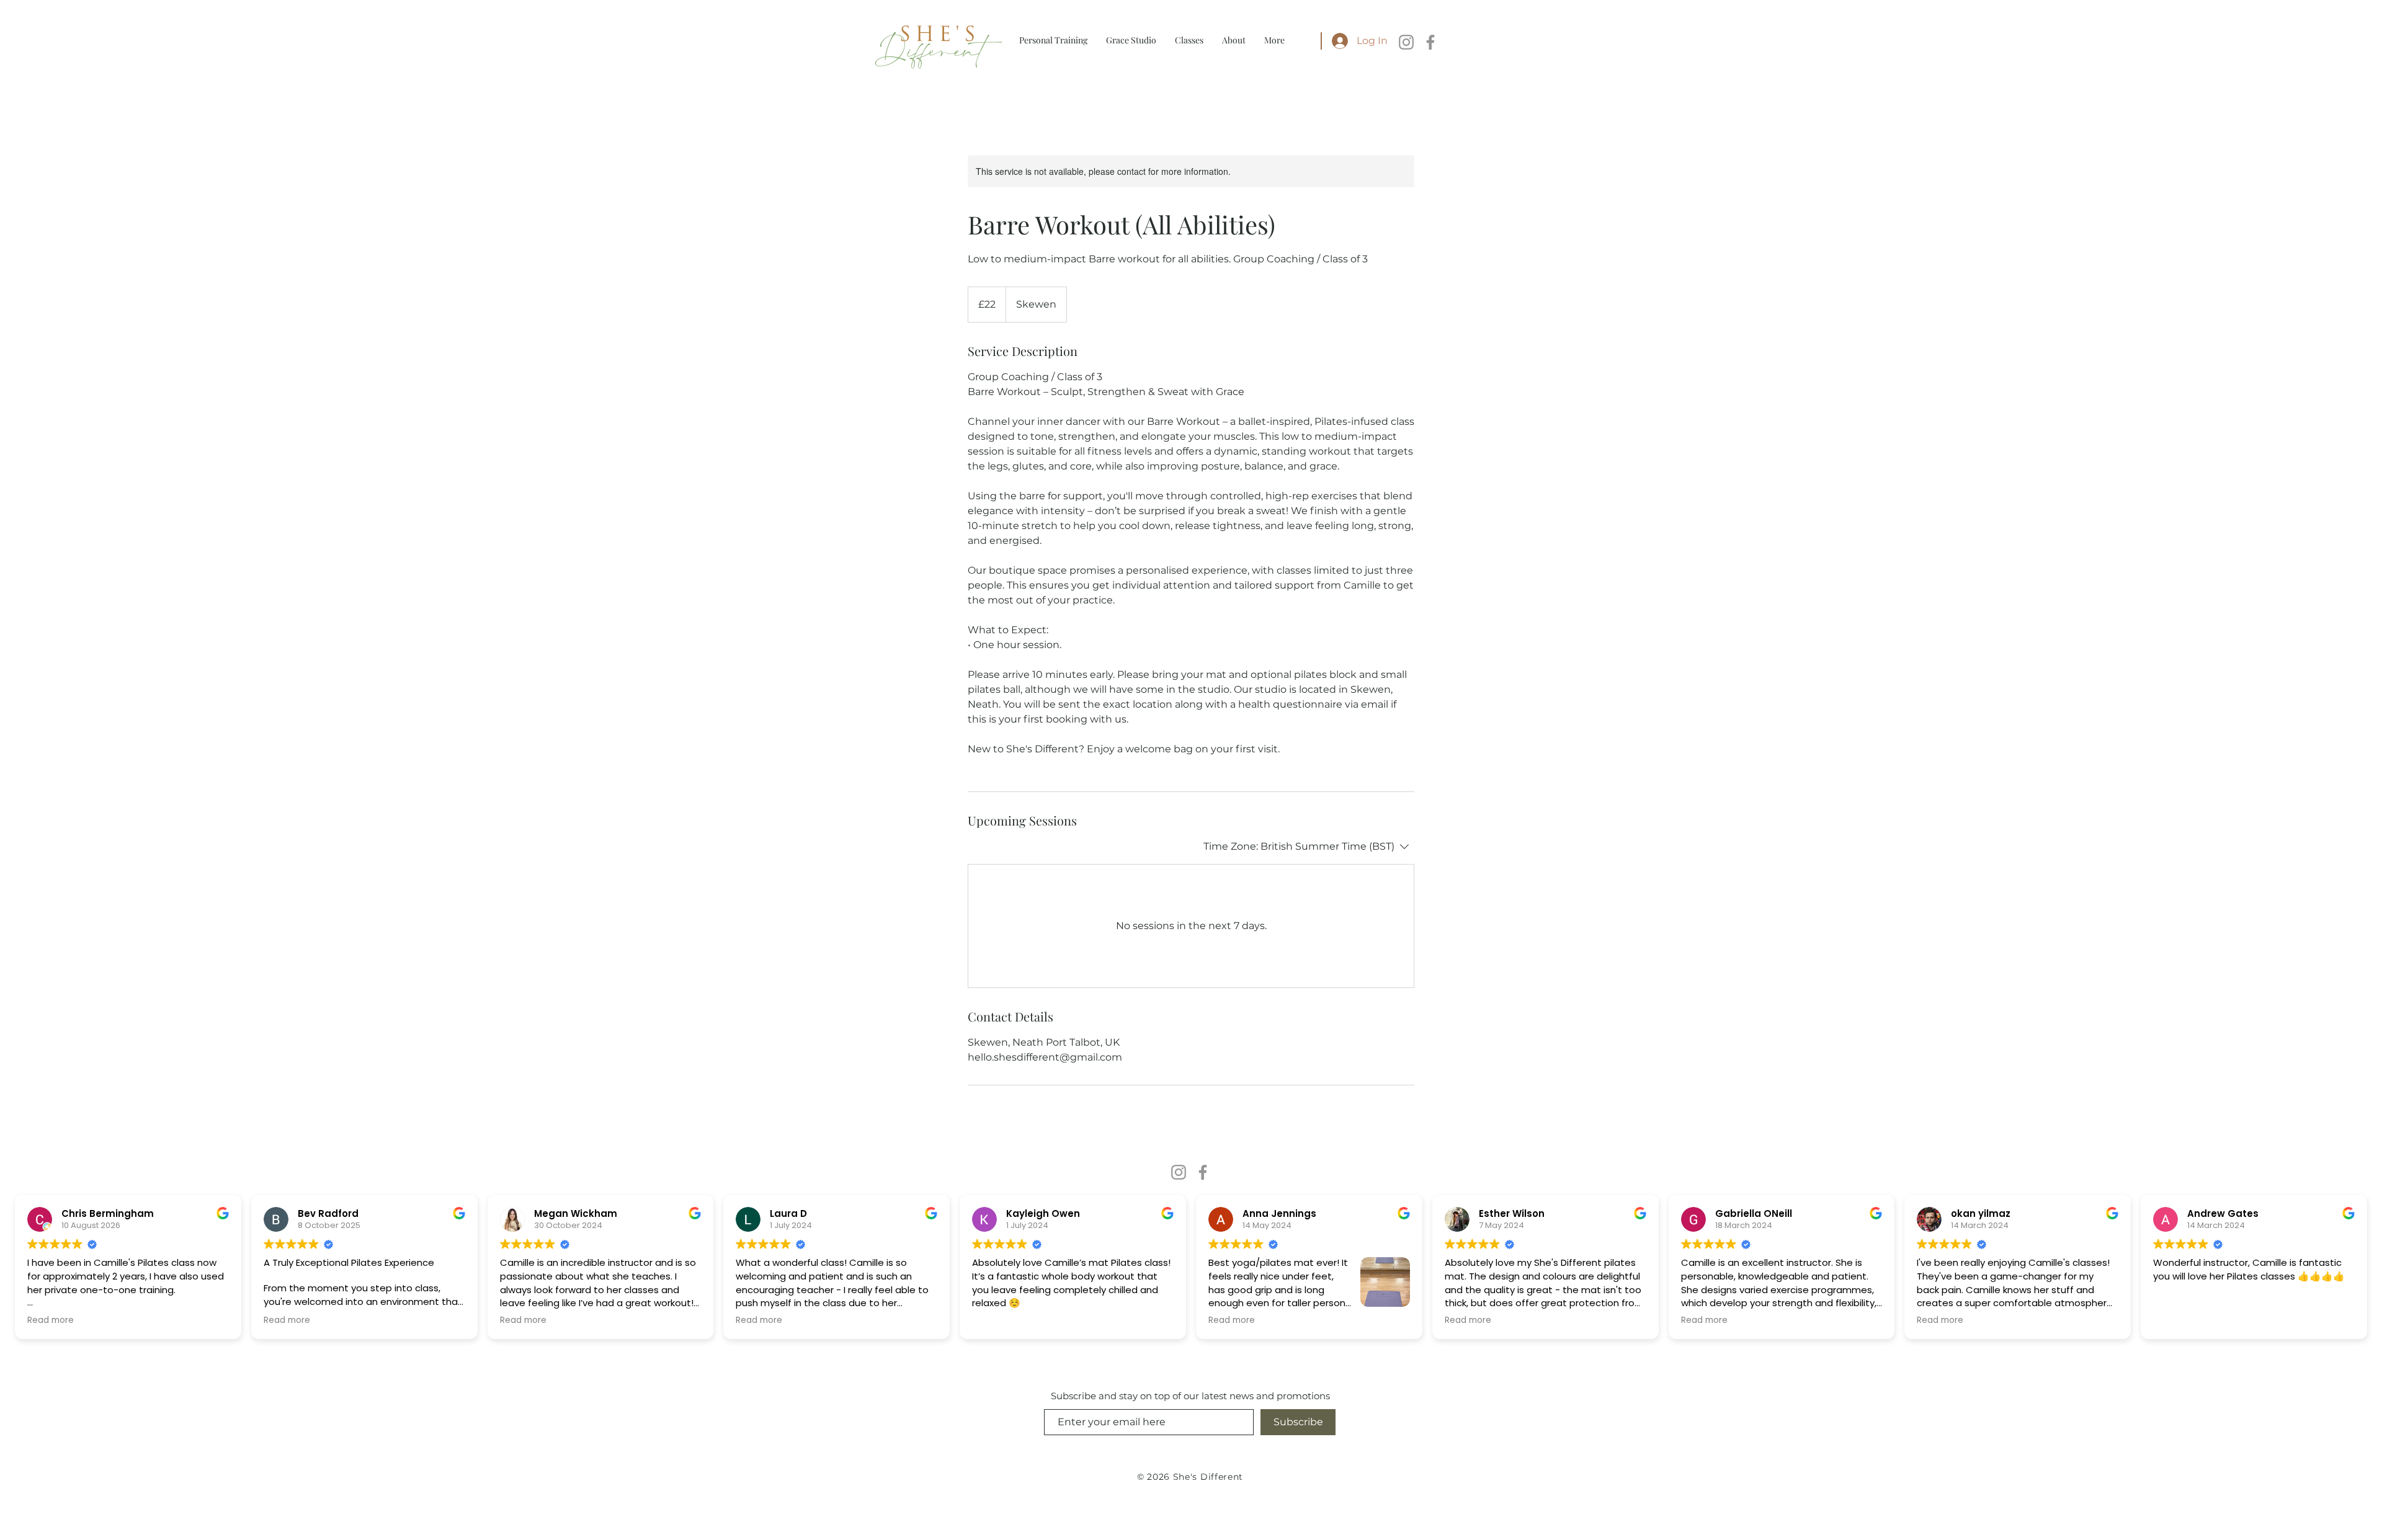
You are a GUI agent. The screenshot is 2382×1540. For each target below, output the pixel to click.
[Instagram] (1406, 42)
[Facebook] (1430, 42)
